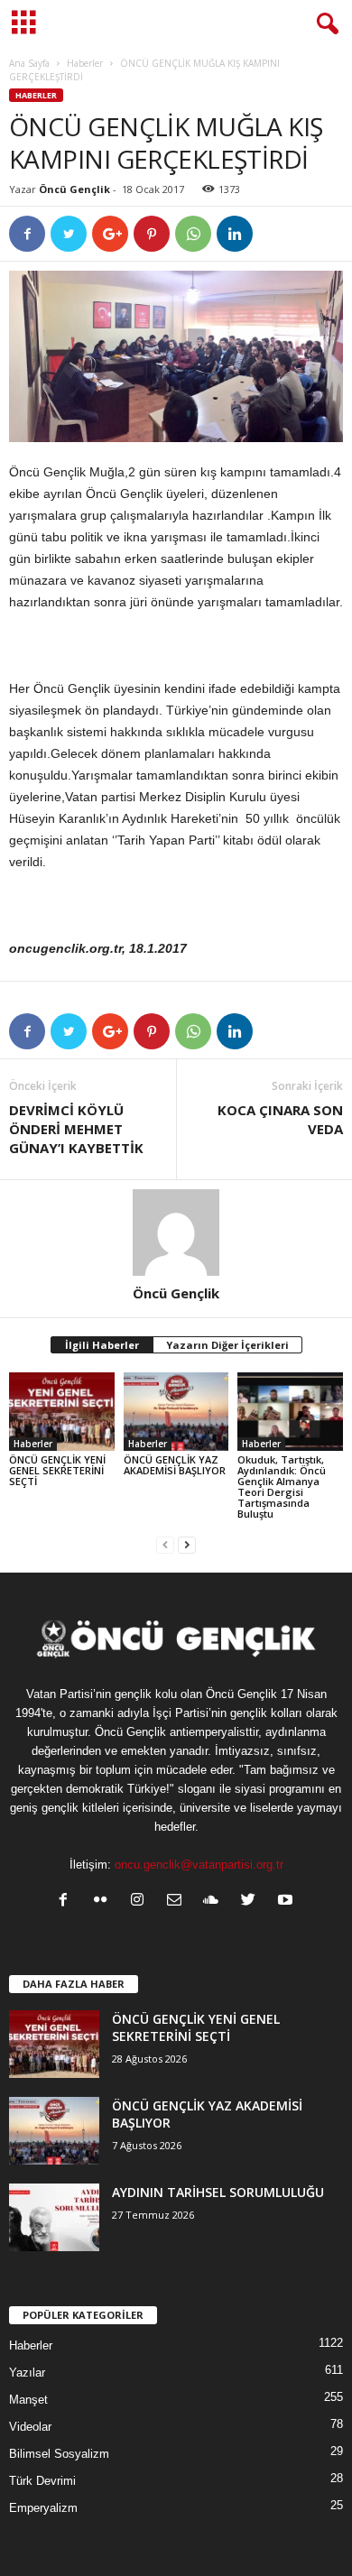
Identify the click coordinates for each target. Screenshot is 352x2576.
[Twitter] (252, 1902)
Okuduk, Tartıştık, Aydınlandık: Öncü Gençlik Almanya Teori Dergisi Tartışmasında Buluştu (282, 1487)
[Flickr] (104, 1902)
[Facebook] (67, 1902)
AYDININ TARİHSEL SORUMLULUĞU (218, 2192)
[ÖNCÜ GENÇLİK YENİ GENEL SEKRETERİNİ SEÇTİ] (62, 1412)
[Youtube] (287, 1902)
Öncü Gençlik (74, 189)
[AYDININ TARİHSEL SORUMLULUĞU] (54, 2217)
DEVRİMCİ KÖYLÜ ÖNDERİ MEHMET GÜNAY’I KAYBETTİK (76, 1129)
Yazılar (27, 2373)
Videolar (30, 2427)
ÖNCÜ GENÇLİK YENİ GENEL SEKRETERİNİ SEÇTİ (57, 1470)
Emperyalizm (43, 2508)
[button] (324, 24)
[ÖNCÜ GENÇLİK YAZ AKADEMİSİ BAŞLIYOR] (176, 1412)
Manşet (28, 2400)
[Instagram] (141, 1902)
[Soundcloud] (215, 1902)
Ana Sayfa (29, 63)
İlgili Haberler (102, 1345)
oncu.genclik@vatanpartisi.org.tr (199, 1865)
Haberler (85, 63)
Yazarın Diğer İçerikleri (227, 1345)
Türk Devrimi (42, 2481)
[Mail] (178, 1902)
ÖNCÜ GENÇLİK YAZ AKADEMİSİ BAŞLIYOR (175, 1465)
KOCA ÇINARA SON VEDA (280, 1119)
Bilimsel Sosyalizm (59, 2454)
